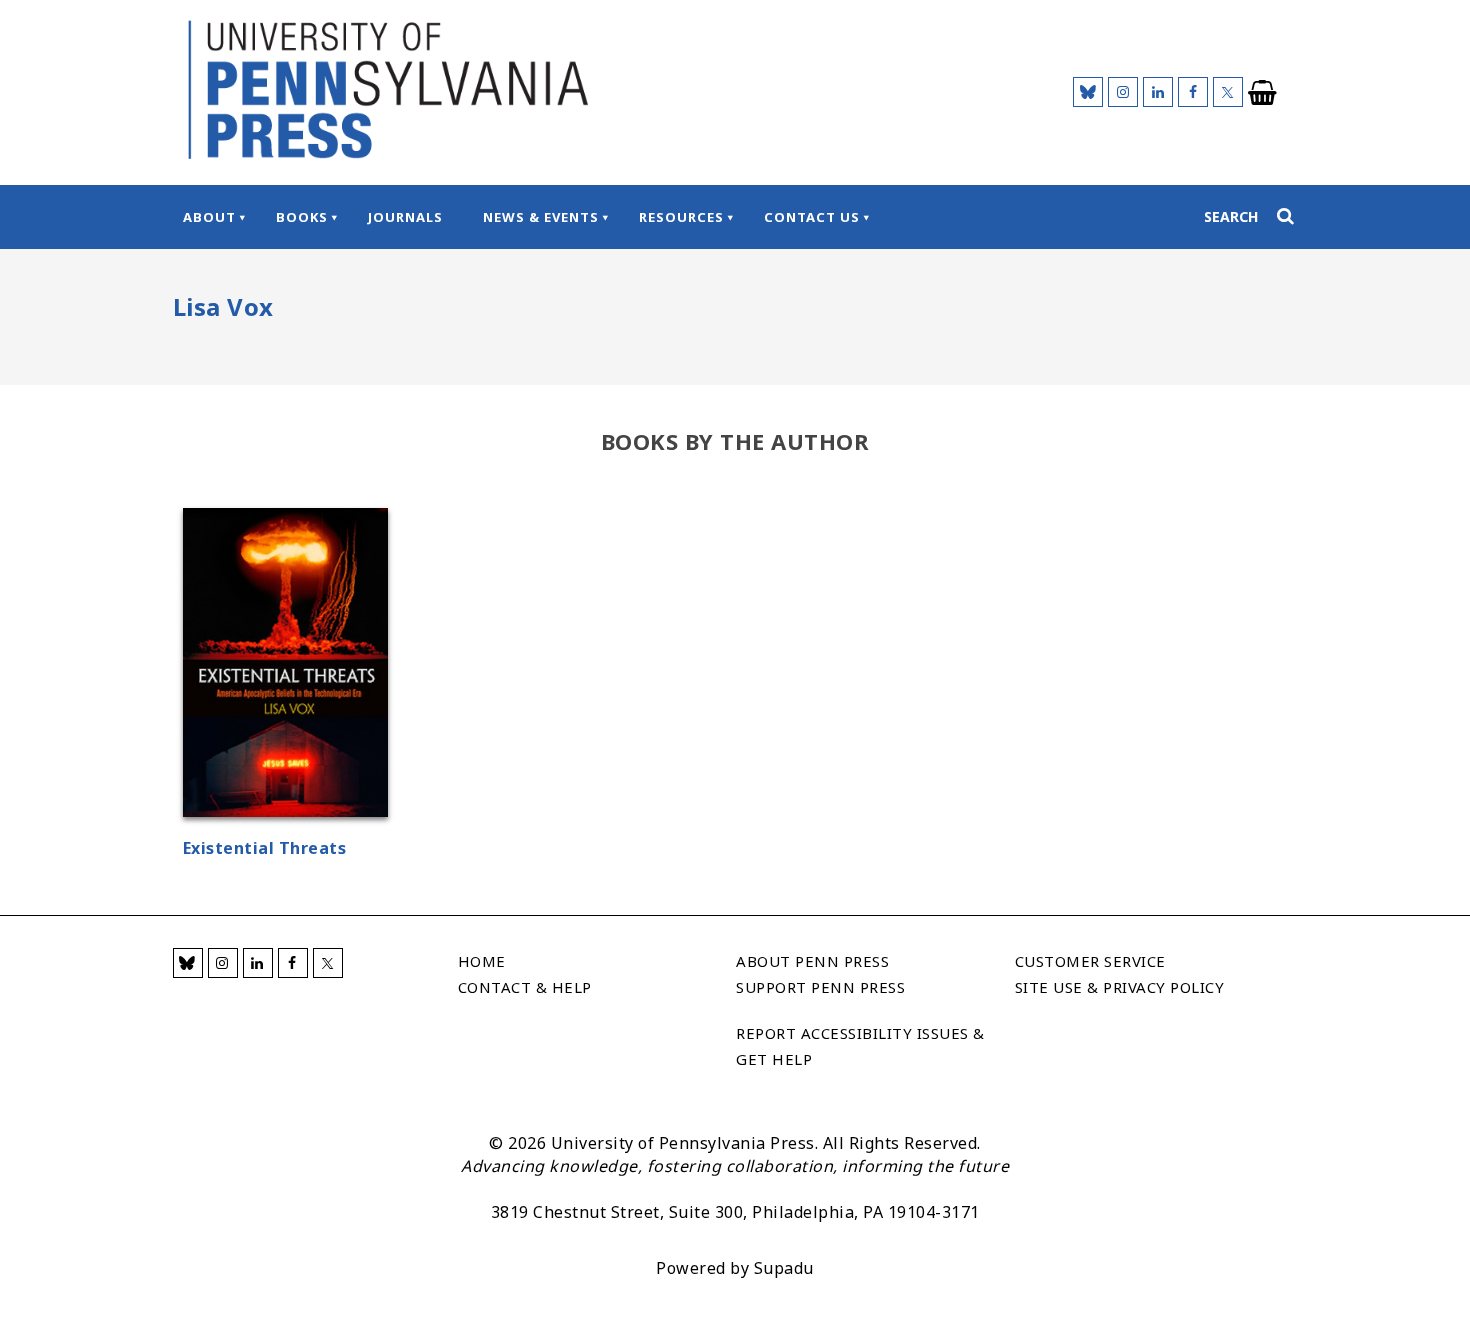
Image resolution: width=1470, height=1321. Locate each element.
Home (482, 961)
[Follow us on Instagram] (1123, 92)
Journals (405, 217)
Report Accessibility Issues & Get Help (860, 1046)
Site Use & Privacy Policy (1120, 987)
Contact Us (812, 217)
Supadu (784, 1268)
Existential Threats (265, 848)
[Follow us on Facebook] (1193, 92)
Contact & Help (525, 987)
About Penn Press (812, 961)
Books (302, 217)
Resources (681, 217)
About (209, 217)
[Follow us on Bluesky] (1088, 92)
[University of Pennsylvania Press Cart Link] (1263, 93)
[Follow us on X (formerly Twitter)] (1228, 92)
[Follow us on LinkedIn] (1158, 92)
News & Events (541, 217)
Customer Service (1090, 961)
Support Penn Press (820, 987)
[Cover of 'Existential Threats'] (285, 665)
